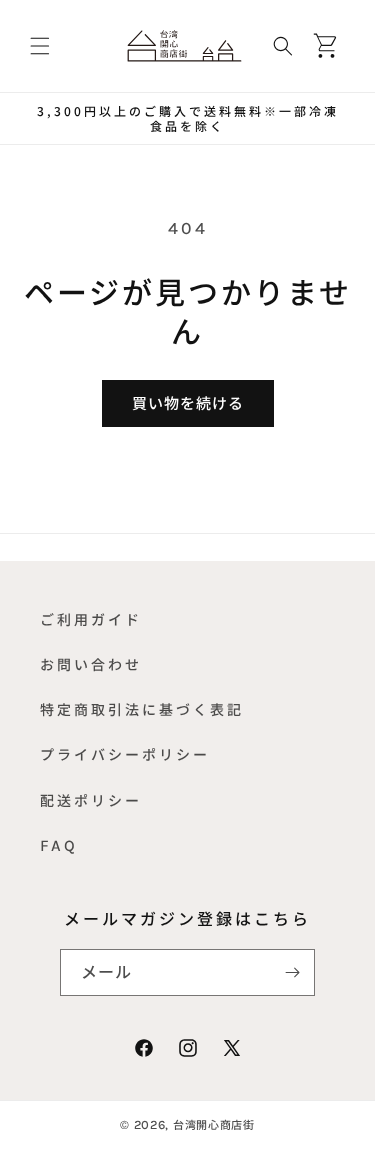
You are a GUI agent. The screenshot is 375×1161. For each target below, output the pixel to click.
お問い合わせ (91, 664)
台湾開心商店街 (214, 1124)
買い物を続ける (188, 403)
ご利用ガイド (91, 619)
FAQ (59, 845)
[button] (40, 46)
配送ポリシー (91, 800)
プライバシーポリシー (125, 754)
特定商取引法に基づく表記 (142, 709)
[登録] (292, 972)
